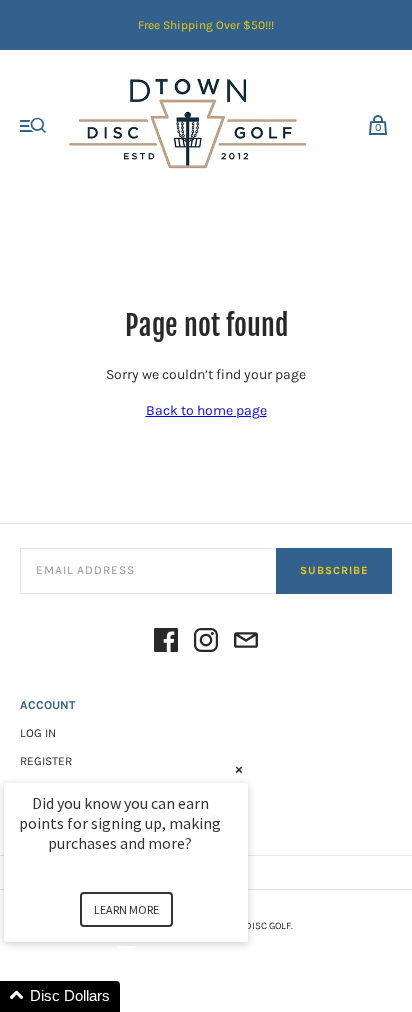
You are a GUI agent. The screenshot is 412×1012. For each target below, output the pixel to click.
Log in (38, 733)
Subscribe (334, 570)
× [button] (239, 769)
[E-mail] (246, 643)
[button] (150, 996)
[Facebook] (166, 643)
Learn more (126, 909)
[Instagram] (206, 643)
